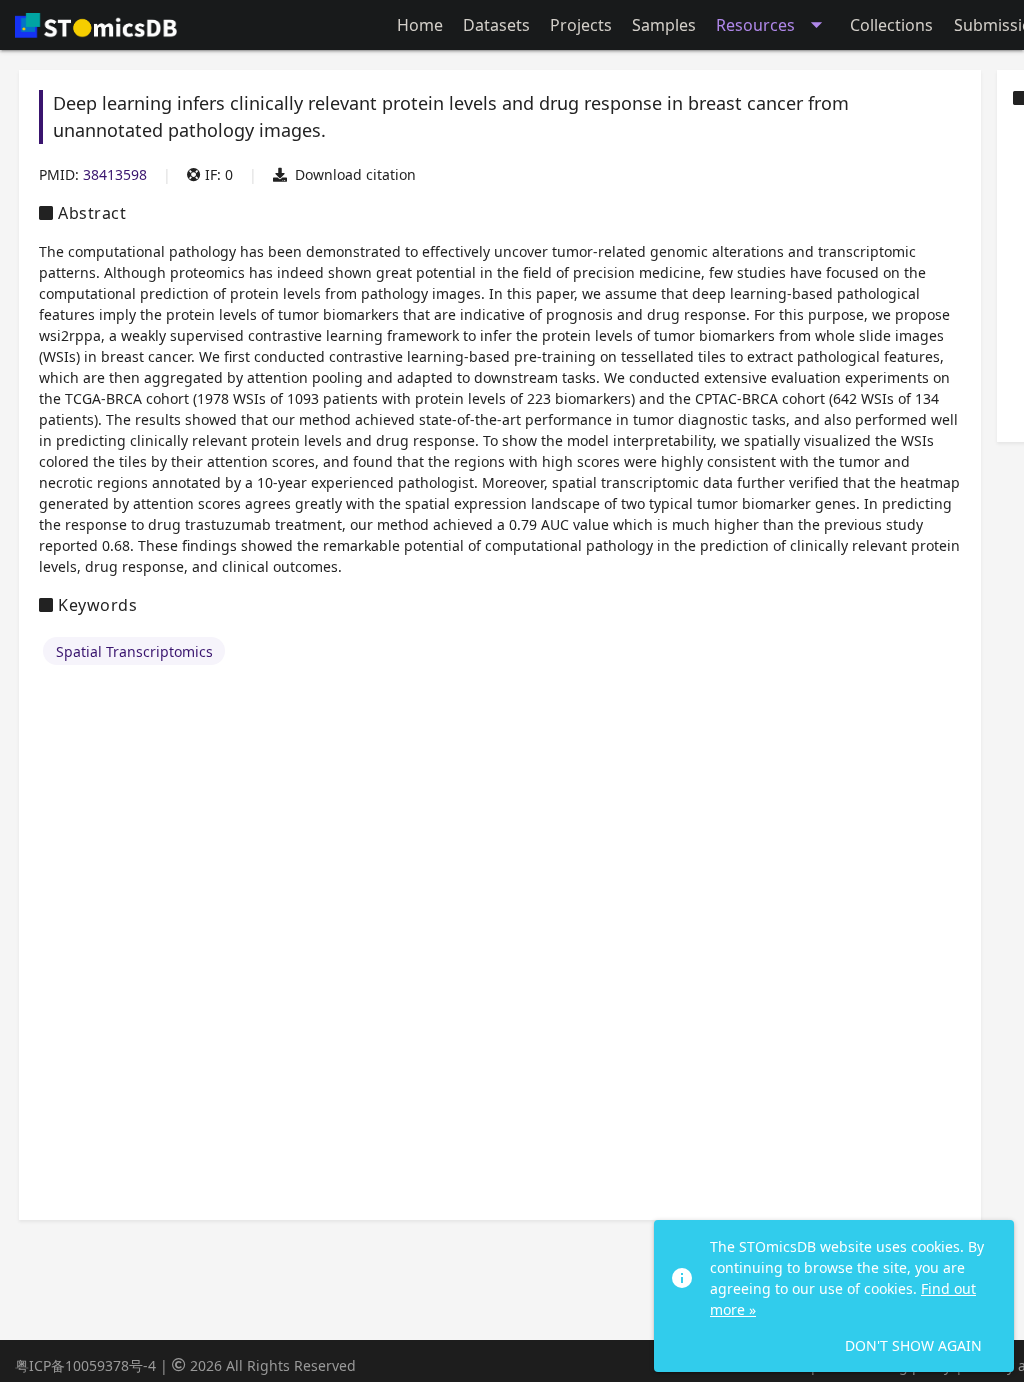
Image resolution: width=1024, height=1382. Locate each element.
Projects (581, 25)
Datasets (496, 25)
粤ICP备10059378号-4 (85, 1365)
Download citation (355, 174)
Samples (664, 25)
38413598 (115, 174)
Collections (891, 25)
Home (420, 25)
